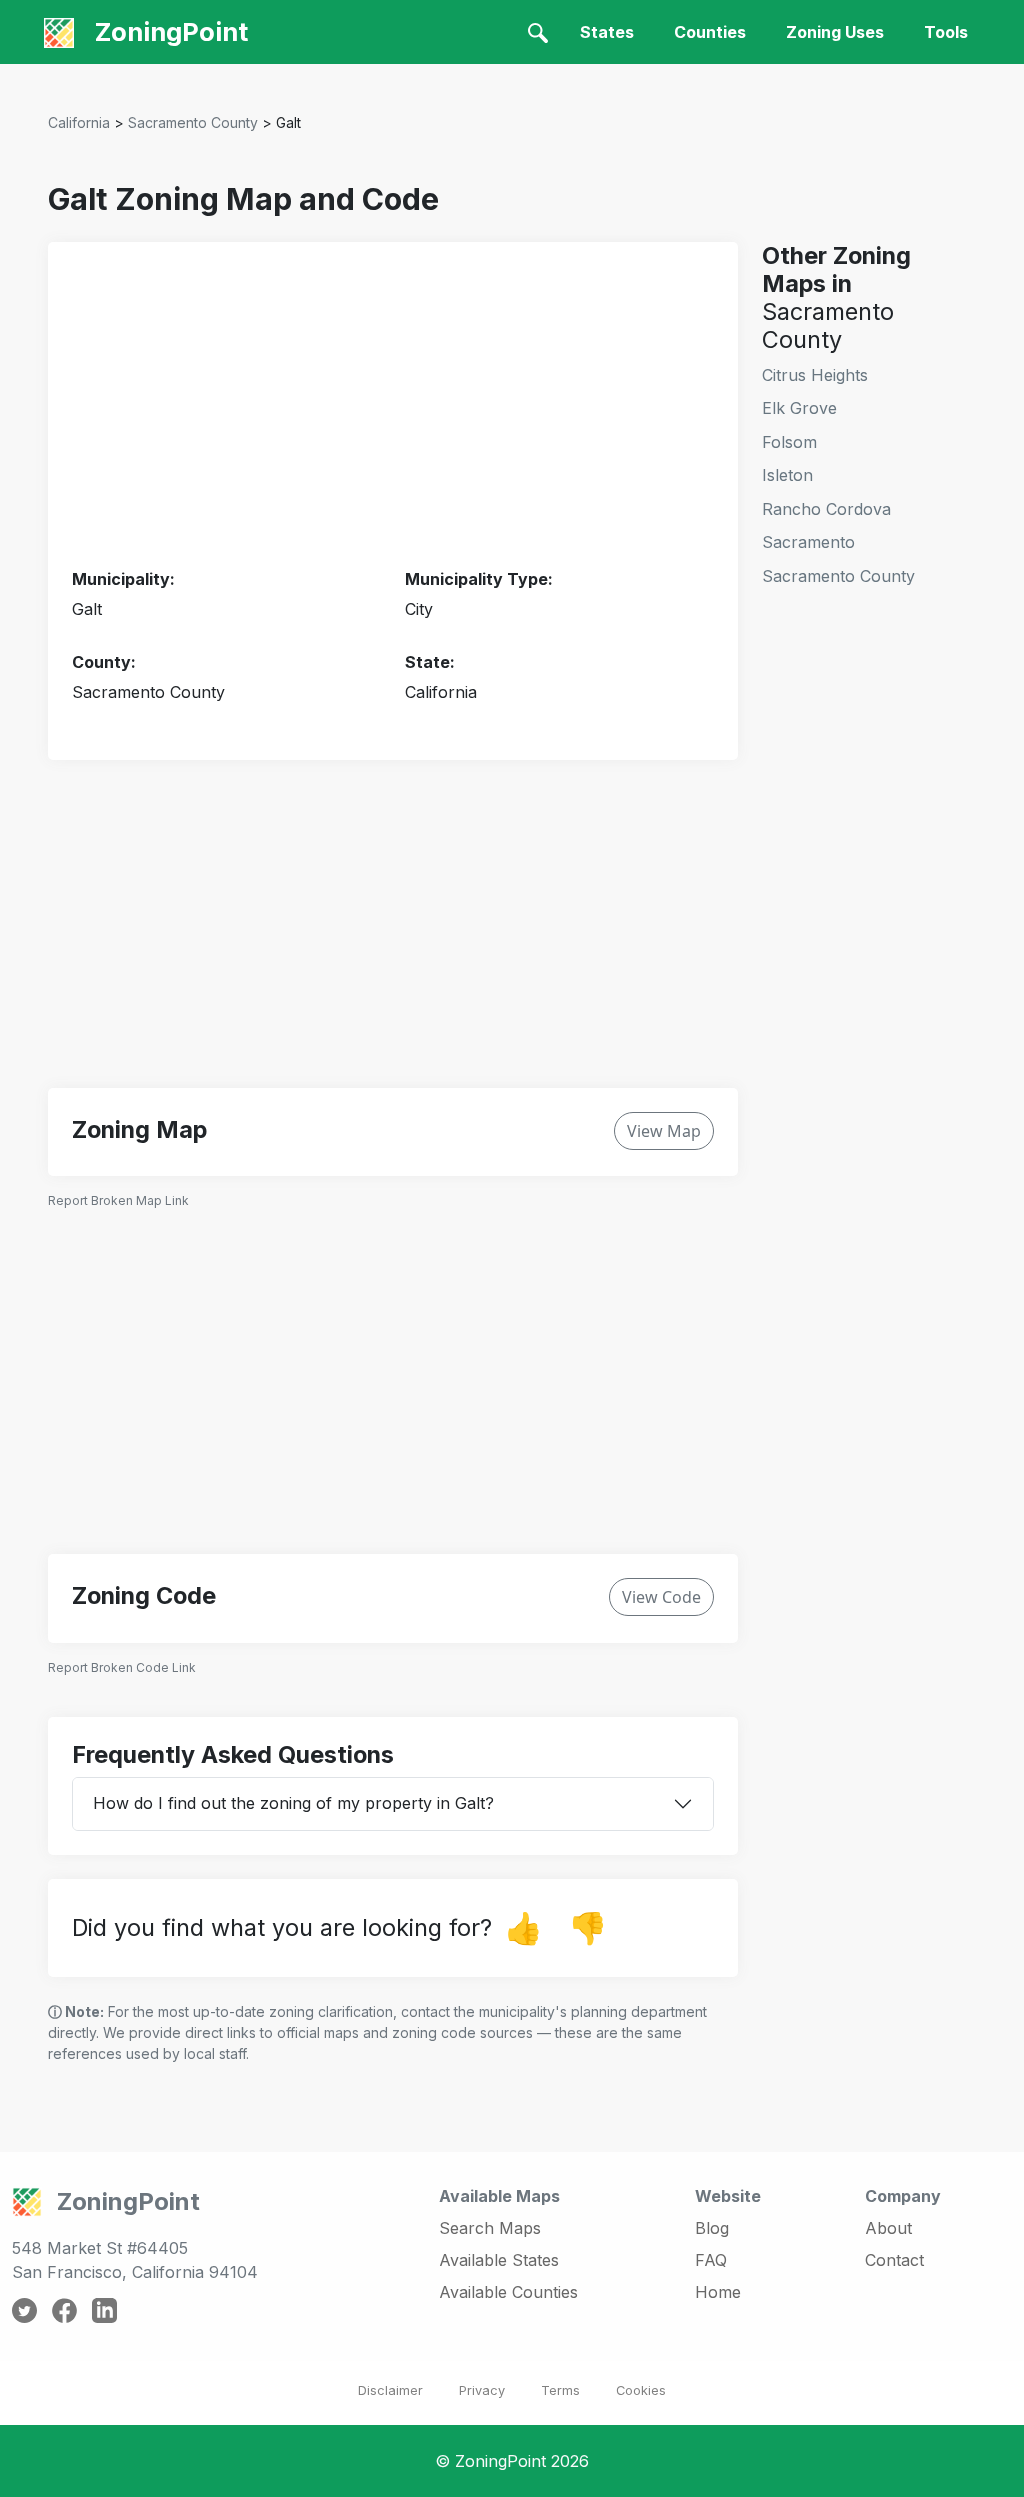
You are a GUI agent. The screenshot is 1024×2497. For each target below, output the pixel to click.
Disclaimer (390, 2390)
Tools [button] (946, 32)
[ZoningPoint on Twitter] (24, 2309)
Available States (499, 2260)
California (79, 122)
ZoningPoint (168, 31)
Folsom (789, 442)
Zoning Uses (835, 32)
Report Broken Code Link (122, 1667)
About (888, 2228)
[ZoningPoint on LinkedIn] (104, 2309)
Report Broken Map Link (118, 1200)
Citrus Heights (815, 375)
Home (718, 2292)
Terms (560, 2390)
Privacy (482, 2390)
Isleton (787, 475)
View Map (664, 1131)
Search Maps (490, 2228)
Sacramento (808, 542)
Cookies (641, 2390)
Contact (894, 2260)
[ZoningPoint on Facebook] (64, 2309)
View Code (661, 1597)
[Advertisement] (393, 406)
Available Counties (508, 2292)
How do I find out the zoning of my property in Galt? (293, 1803)
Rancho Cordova (826, 509)
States (607, 32)
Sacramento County (193, 122)
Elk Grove (799, 408)
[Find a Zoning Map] (538, 32)
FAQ (711, 2260)
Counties (710, 32)
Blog (712, 2228)
